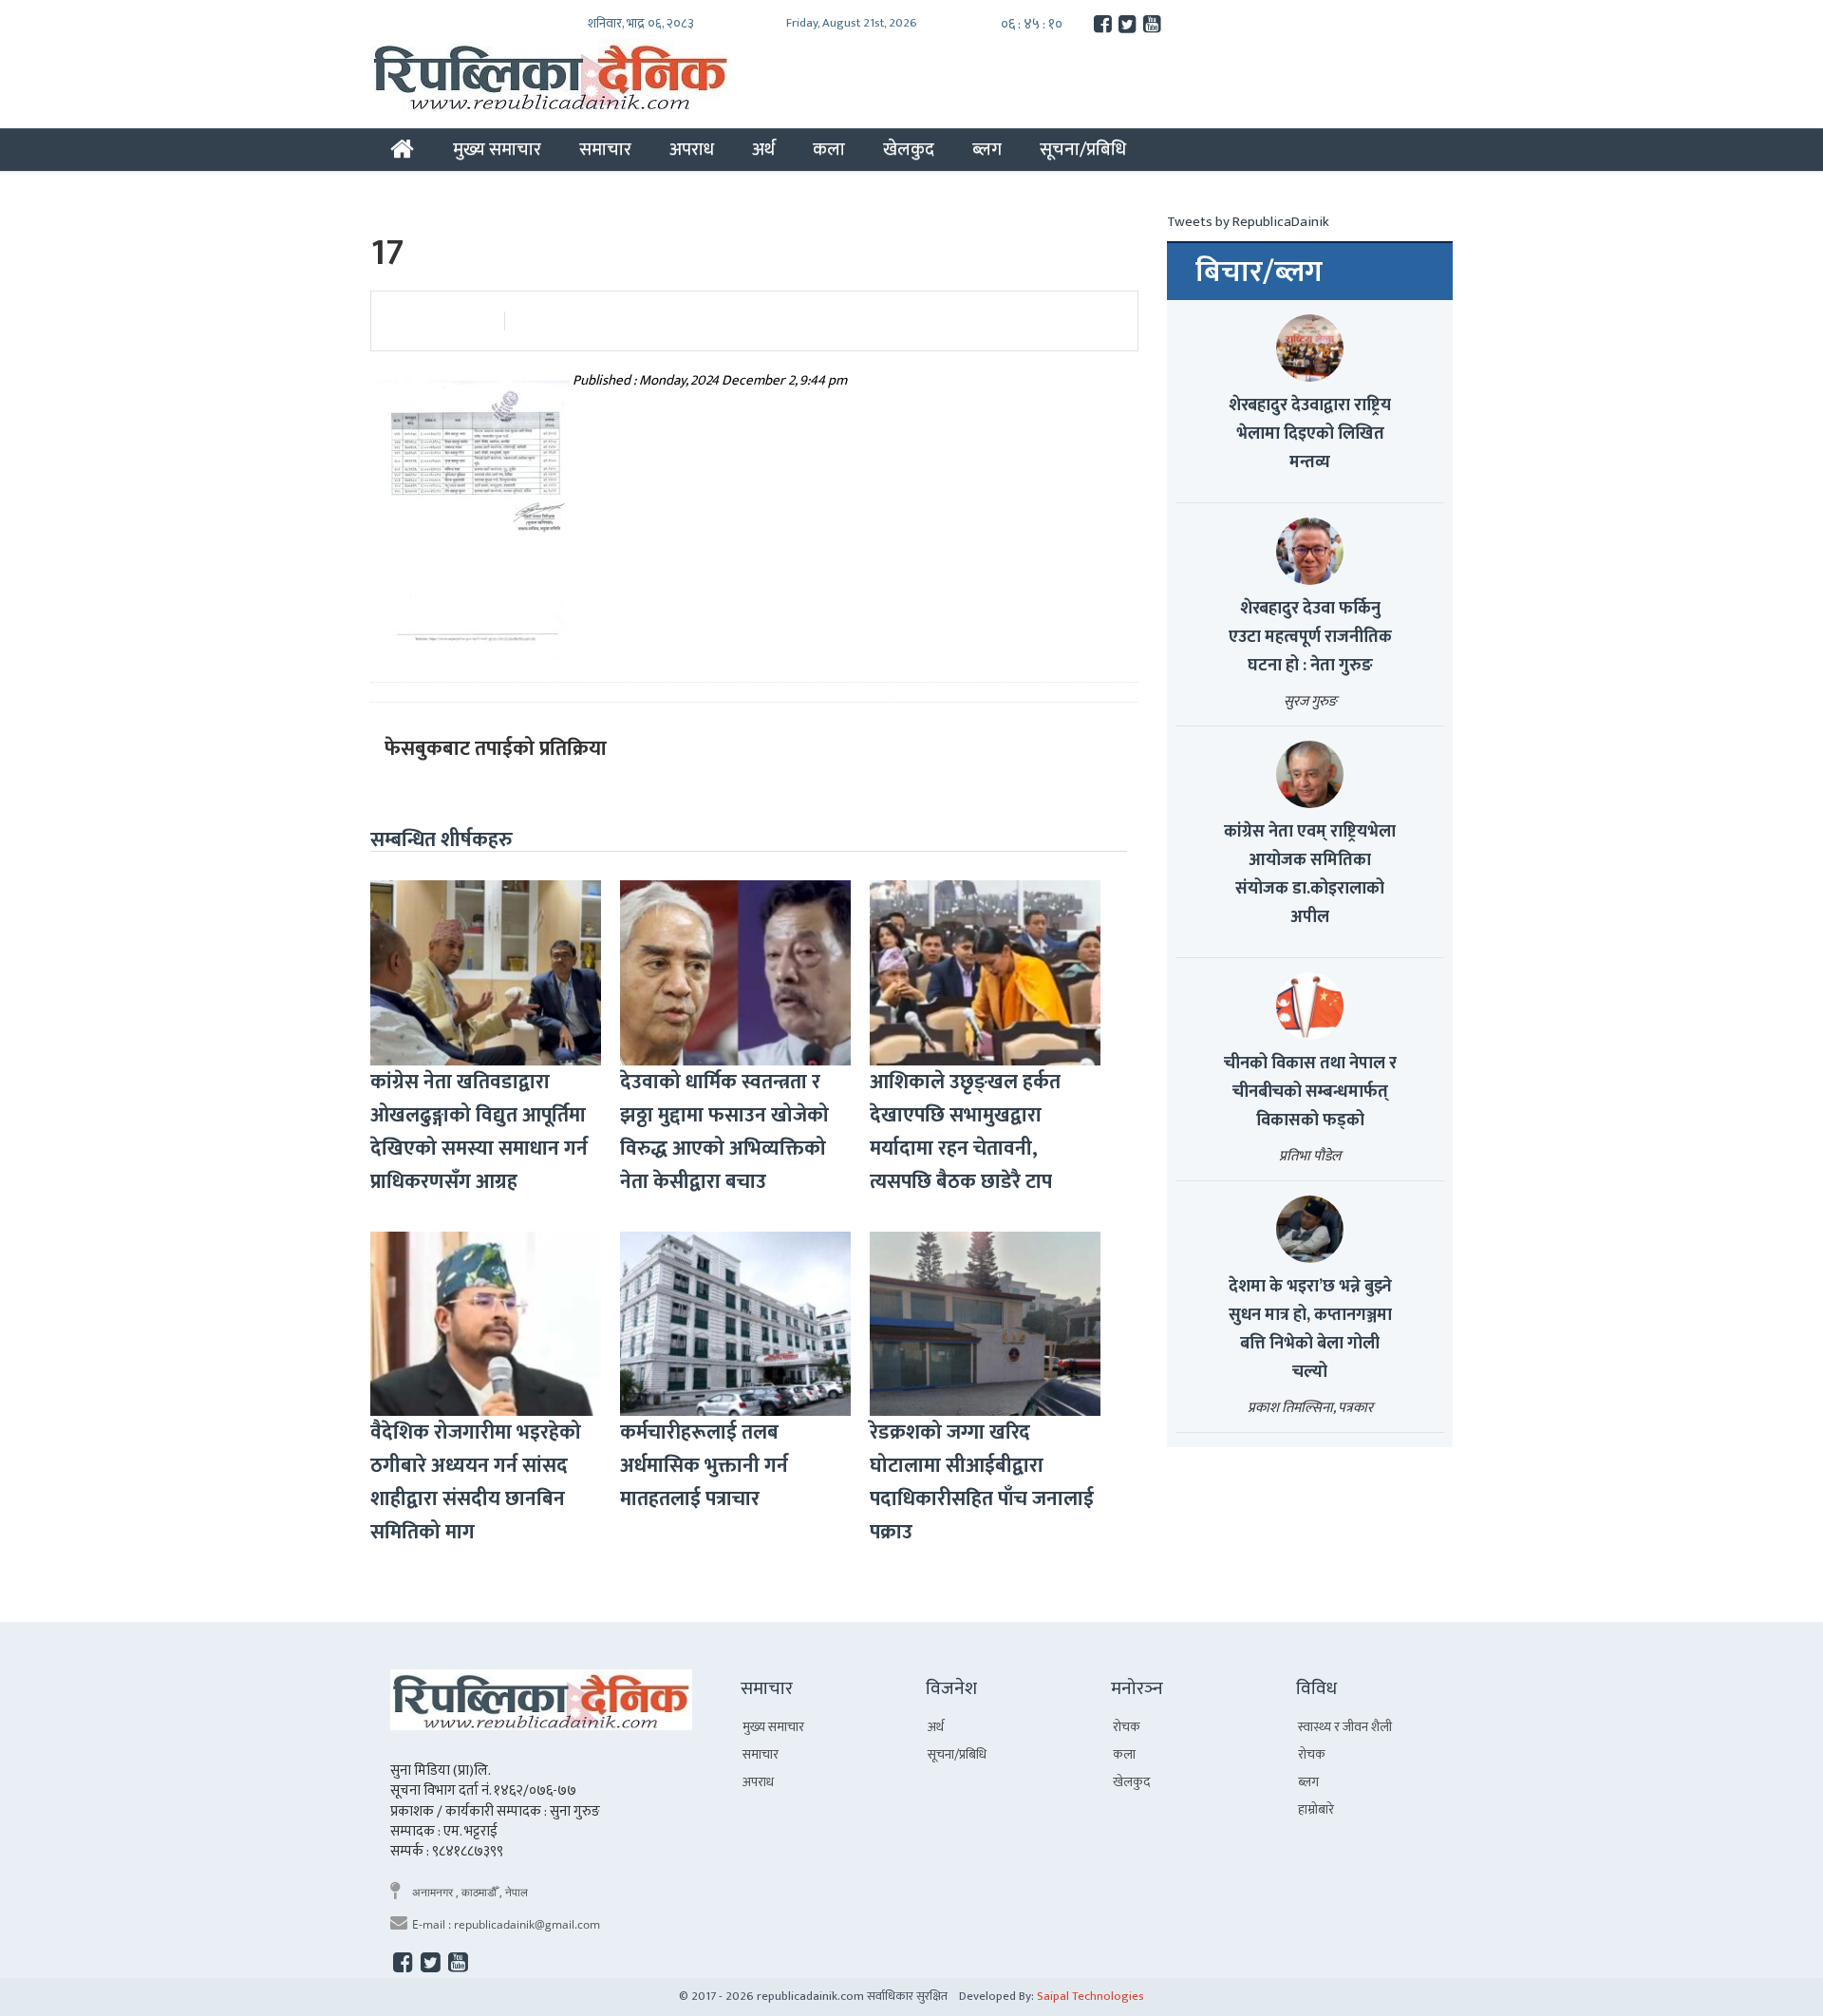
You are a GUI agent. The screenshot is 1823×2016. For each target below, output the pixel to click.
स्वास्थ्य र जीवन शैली (1345, 1727)
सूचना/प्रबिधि (1083, 149)
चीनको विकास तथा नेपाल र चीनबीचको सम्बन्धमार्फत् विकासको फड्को (1310, 1092)
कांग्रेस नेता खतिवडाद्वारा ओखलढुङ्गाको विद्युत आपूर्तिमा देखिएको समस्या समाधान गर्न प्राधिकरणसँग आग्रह (479, 1132)
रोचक (1127, 1727)
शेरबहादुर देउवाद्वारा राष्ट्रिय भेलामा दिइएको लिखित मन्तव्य (1310, 434)
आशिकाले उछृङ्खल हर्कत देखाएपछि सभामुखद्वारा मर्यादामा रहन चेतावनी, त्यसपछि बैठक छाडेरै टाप (965, 1132)
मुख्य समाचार (497, 149)
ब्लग (987, 149)
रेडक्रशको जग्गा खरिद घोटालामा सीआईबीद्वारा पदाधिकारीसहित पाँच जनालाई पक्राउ (982, 1482)
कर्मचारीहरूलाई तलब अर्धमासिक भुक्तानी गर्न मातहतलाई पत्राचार (704, 1466)
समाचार (605, 149)
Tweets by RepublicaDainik (1248, 222)
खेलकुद (909, 149)
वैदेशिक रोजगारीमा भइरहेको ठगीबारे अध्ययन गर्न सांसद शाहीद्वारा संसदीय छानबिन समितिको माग (476, 1482)
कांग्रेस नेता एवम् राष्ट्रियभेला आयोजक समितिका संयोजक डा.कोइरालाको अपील (1310, 875)
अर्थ (763, 149)
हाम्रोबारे (1316, 1809)
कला (829, 149)
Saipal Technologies (1090, 1996)
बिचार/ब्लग (1259, 273)
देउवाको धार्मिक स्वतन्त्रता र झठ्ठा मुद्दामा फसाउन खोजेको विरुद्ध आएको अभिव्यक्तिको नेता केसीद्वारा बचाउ (724, 1132)
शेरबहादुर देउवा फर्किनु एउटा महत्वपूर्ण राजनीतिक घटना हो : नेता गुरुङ (1310, 637)
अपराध (692, 149)
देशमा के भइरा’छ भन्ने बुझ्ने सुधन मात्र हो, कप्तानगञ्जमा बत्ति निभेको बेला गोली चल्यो (1310, 1329)
